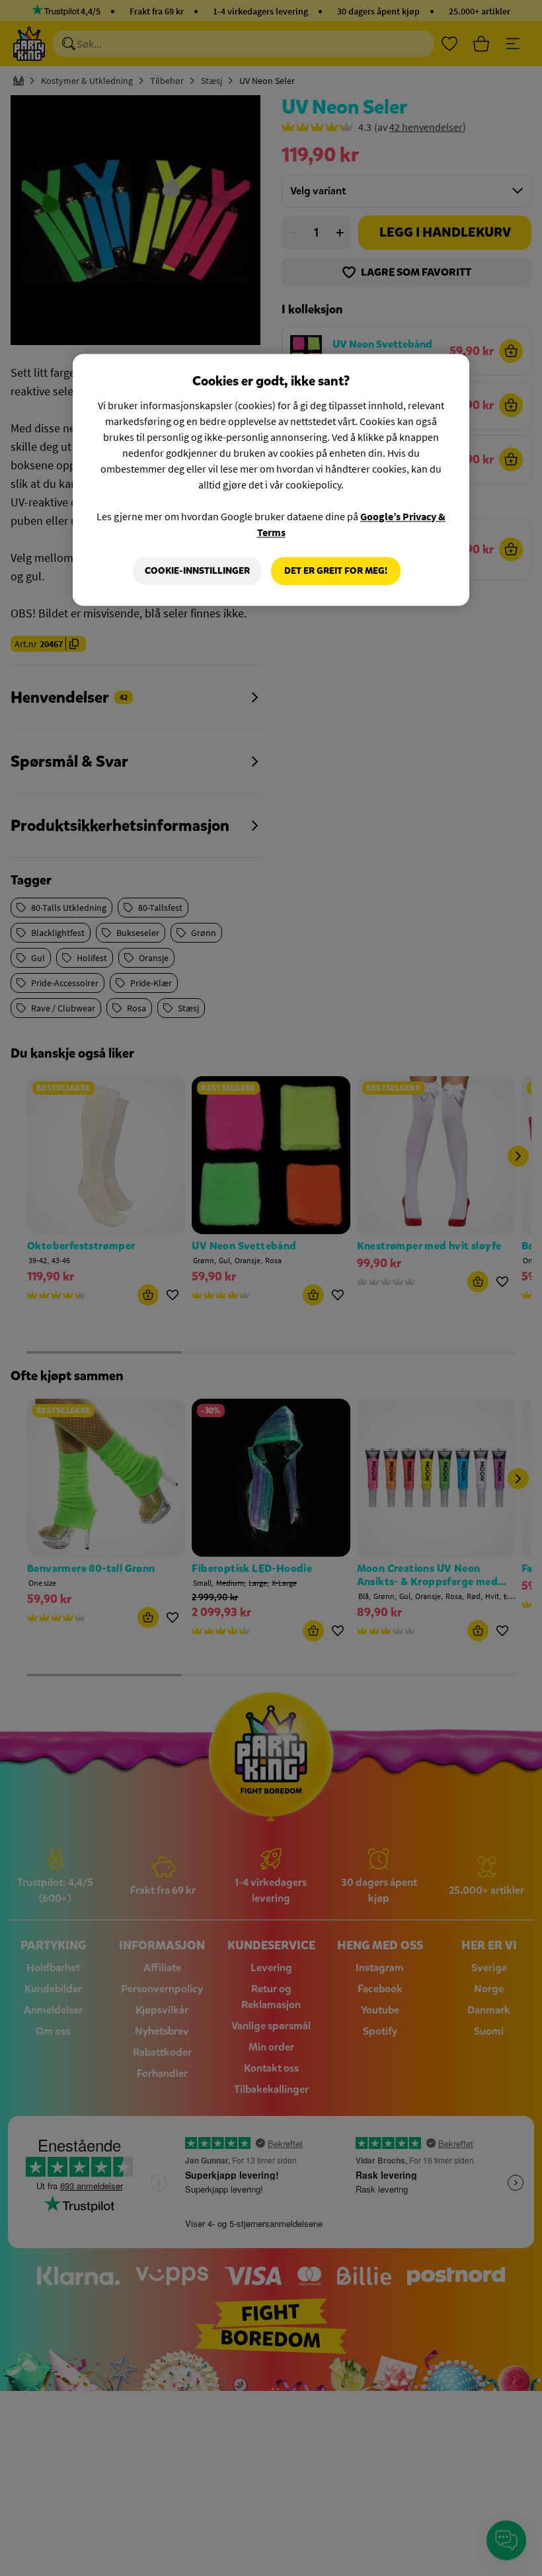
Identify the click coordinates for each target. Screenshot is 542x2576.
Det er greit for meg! (336, 571)
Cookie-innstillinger (197, 571)
